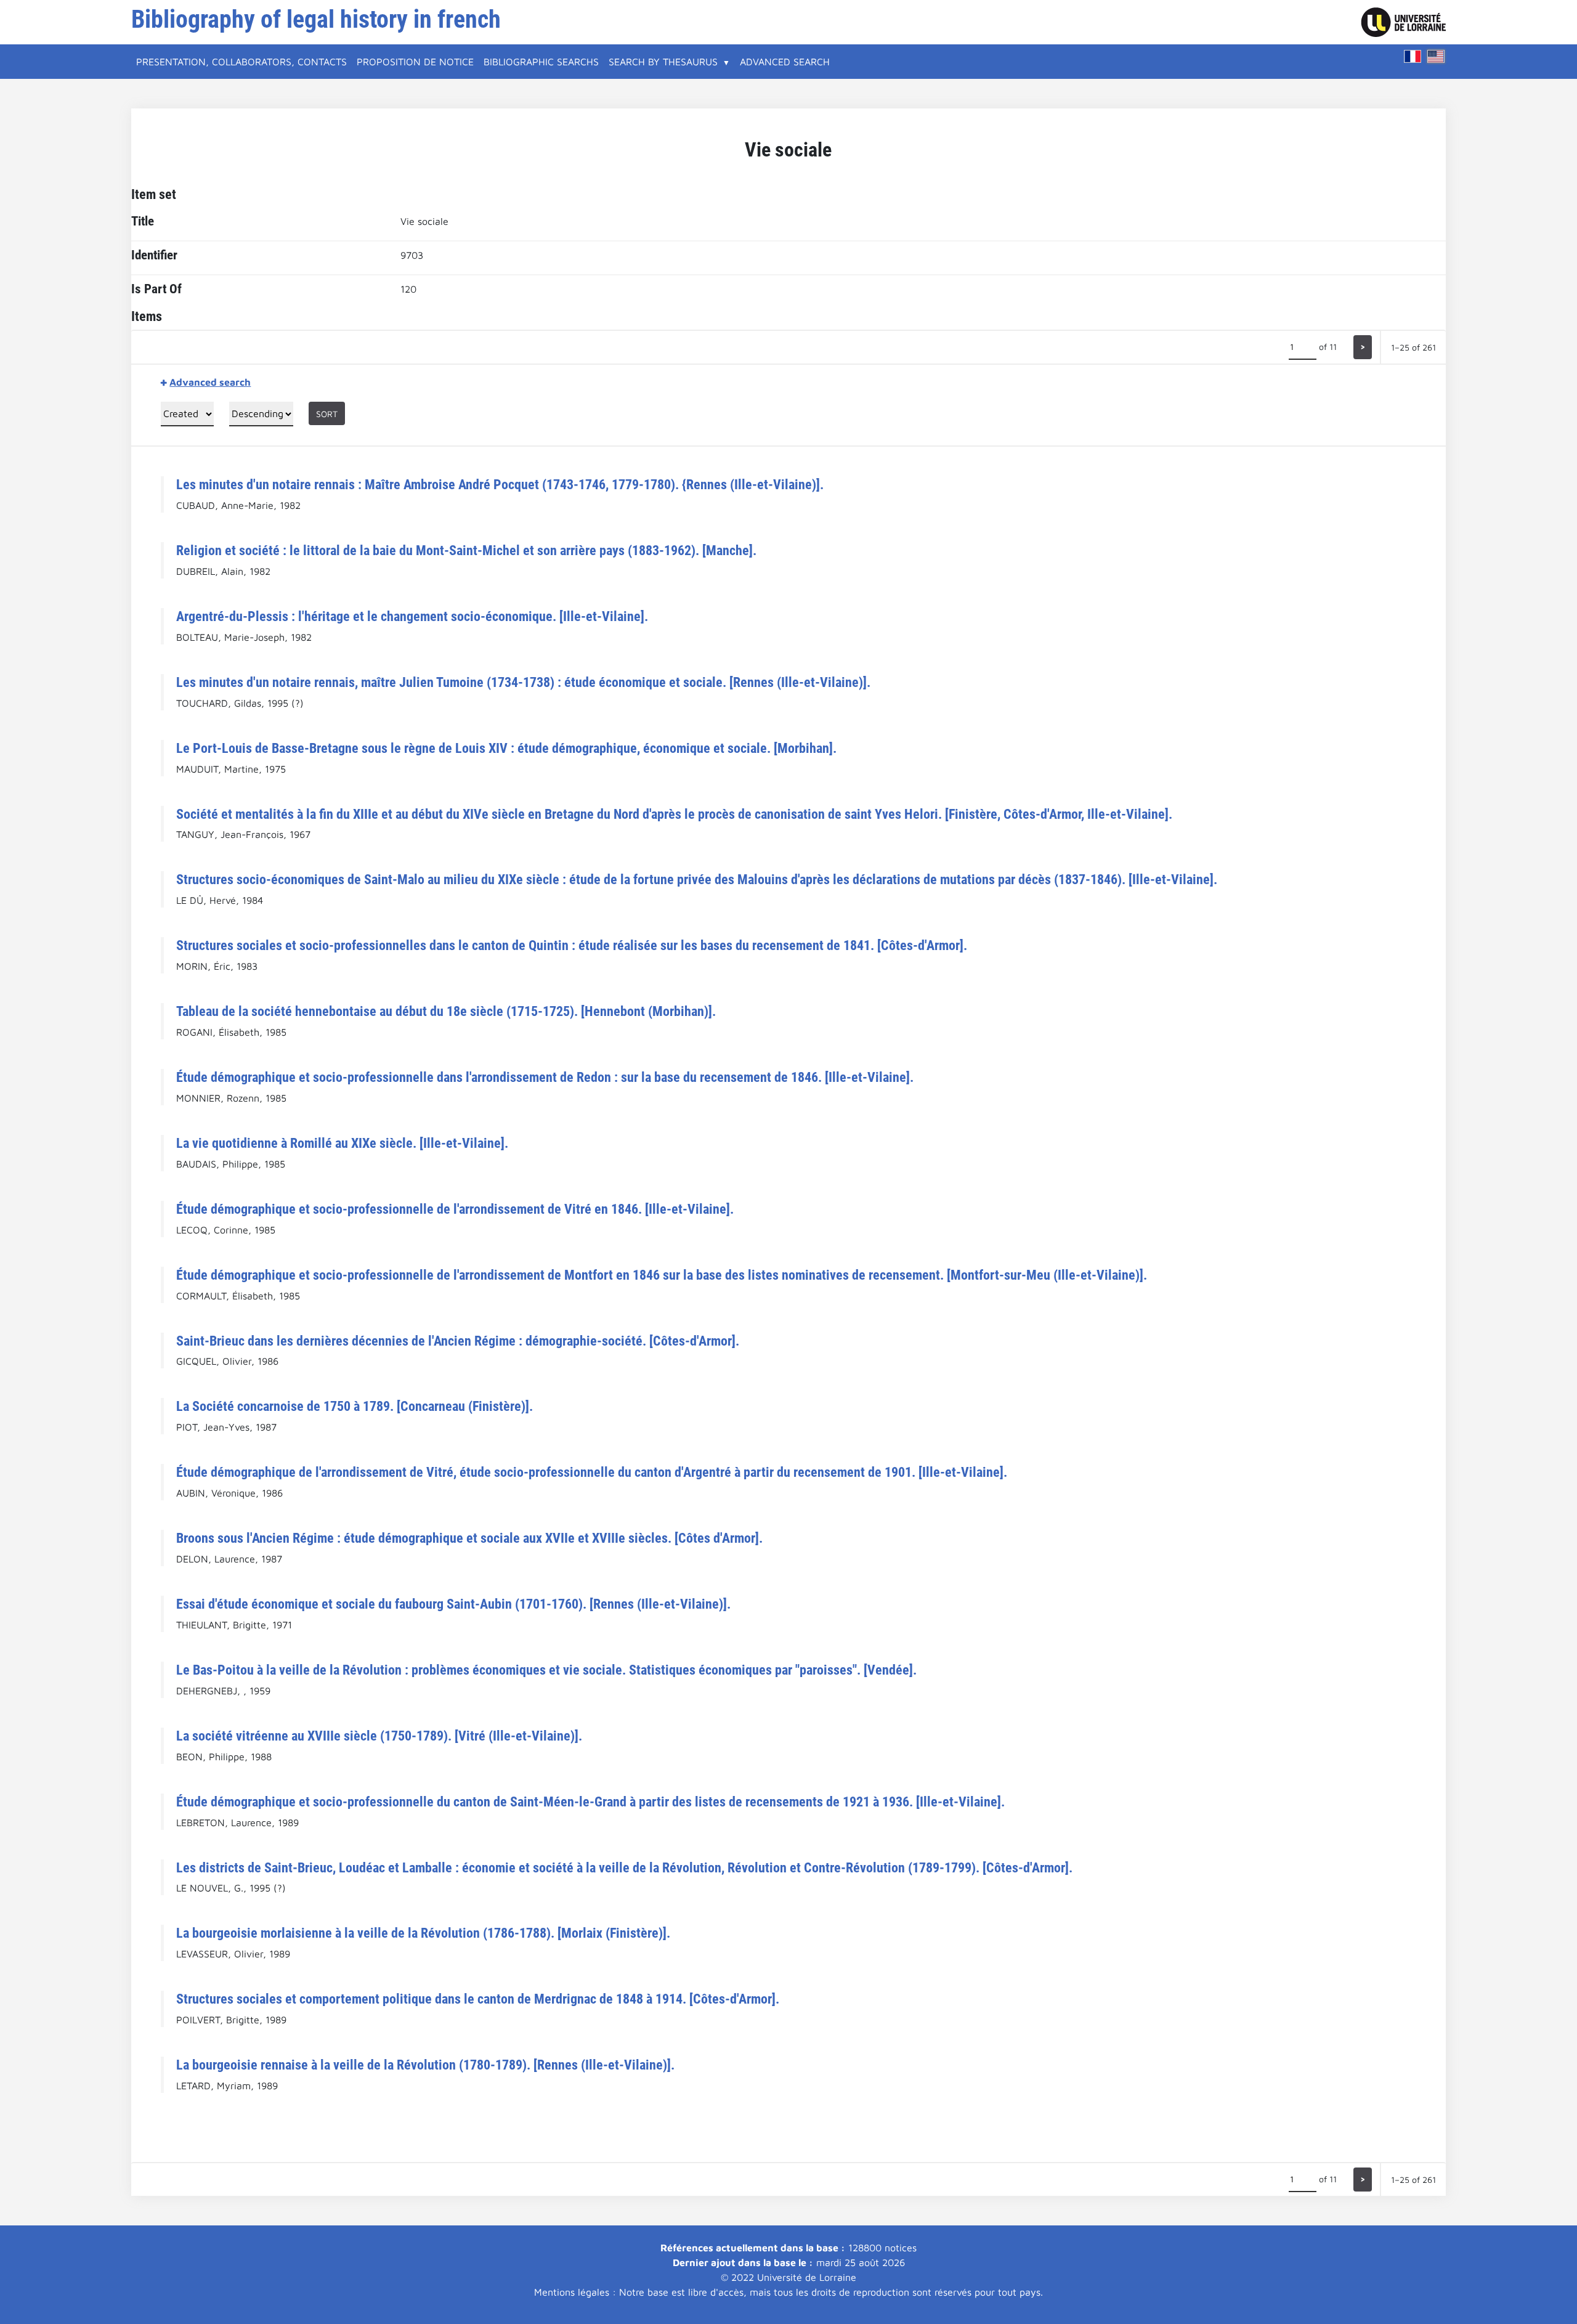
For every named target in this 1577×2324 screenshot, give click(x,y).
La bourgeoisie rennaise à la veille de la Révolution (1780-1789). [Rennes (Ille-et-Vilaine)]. (425, 2065)
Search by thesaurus (663, 62)
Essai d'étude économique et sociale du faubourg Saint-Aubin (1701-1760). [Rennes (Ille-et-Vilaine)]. (453, 1604)
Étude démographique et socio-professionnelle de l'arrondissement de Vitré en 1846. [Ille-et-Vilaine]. (455, 1209)
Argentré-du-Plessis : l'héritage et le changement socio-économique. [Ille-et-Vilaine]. (412, 616)
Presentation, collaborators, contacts (241, 62)
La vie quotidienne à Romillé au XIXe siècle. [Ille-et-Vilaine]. (342, 1143)
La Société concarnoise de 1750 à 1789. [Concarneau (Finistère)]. (355, 1406)
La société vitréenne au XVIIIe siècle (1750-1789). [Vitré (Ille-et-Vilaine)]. (379, 1736)
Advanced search (785, 62)
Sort (327, 414)
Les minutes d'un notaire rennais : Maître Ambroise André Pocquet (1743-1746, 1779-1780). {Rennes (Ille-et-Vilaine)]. (500, 484)
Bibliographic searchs (541, 62)
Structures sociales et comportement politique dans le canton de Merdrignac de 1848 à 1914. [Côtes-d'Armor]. (478, 1999)
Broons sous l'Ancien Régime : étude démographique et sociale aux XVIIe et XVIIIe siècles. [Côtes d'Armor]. (469, 1538)
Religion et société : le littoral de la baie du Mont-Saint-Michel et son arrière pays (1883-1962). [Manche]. (466, 550)
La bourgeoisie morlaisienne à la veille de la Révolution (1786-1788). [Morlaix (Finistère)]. (423, 1933)
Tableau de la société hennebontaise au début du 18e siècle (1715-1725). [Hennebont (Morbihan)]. (446, 1011)
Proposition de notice (415, 62)
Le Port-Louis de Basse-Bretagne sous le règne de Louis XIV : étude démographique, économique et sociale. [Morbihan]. (506, 748)
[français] (1413, 56)
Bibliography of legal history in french (316, 19)
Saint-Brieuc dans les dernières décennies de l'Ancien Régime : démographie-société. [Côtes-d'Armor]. (458, 1341)
